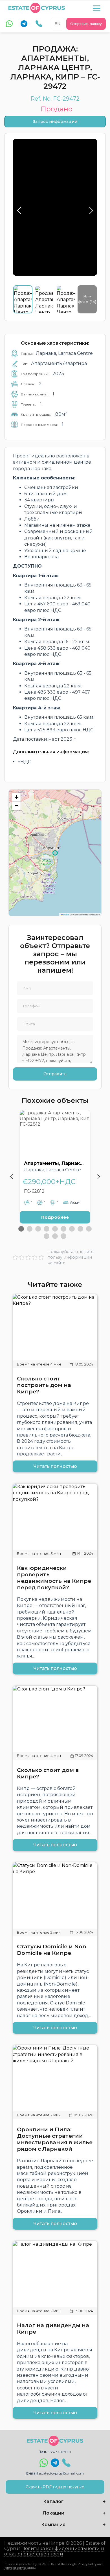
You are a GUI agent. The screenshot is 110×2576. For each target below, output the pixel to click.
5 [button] (55, 1229)
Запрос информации (55, 121)
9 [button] (89, 1229)
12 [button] (63, 1236)
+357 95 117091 (59, 2452)
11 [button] (55, 1236)
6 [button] (63, 1229)
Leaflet (66, 914)
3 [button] (38, 1229)
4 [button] (47, 1229)
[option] (55, 1171)
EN (58, 24)
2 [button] (30, 1229)
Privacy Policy (87, 2564)
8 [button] (80, 1229)
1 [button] (21, 1229)
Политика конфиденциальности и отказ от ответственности (54, 2551)
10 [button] (47, 1236)
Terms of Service (15, 2568)
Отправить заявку (86, 24)
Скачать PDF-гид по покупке (55, 2487)
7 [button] (72, 1229)
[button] (16, 797)
